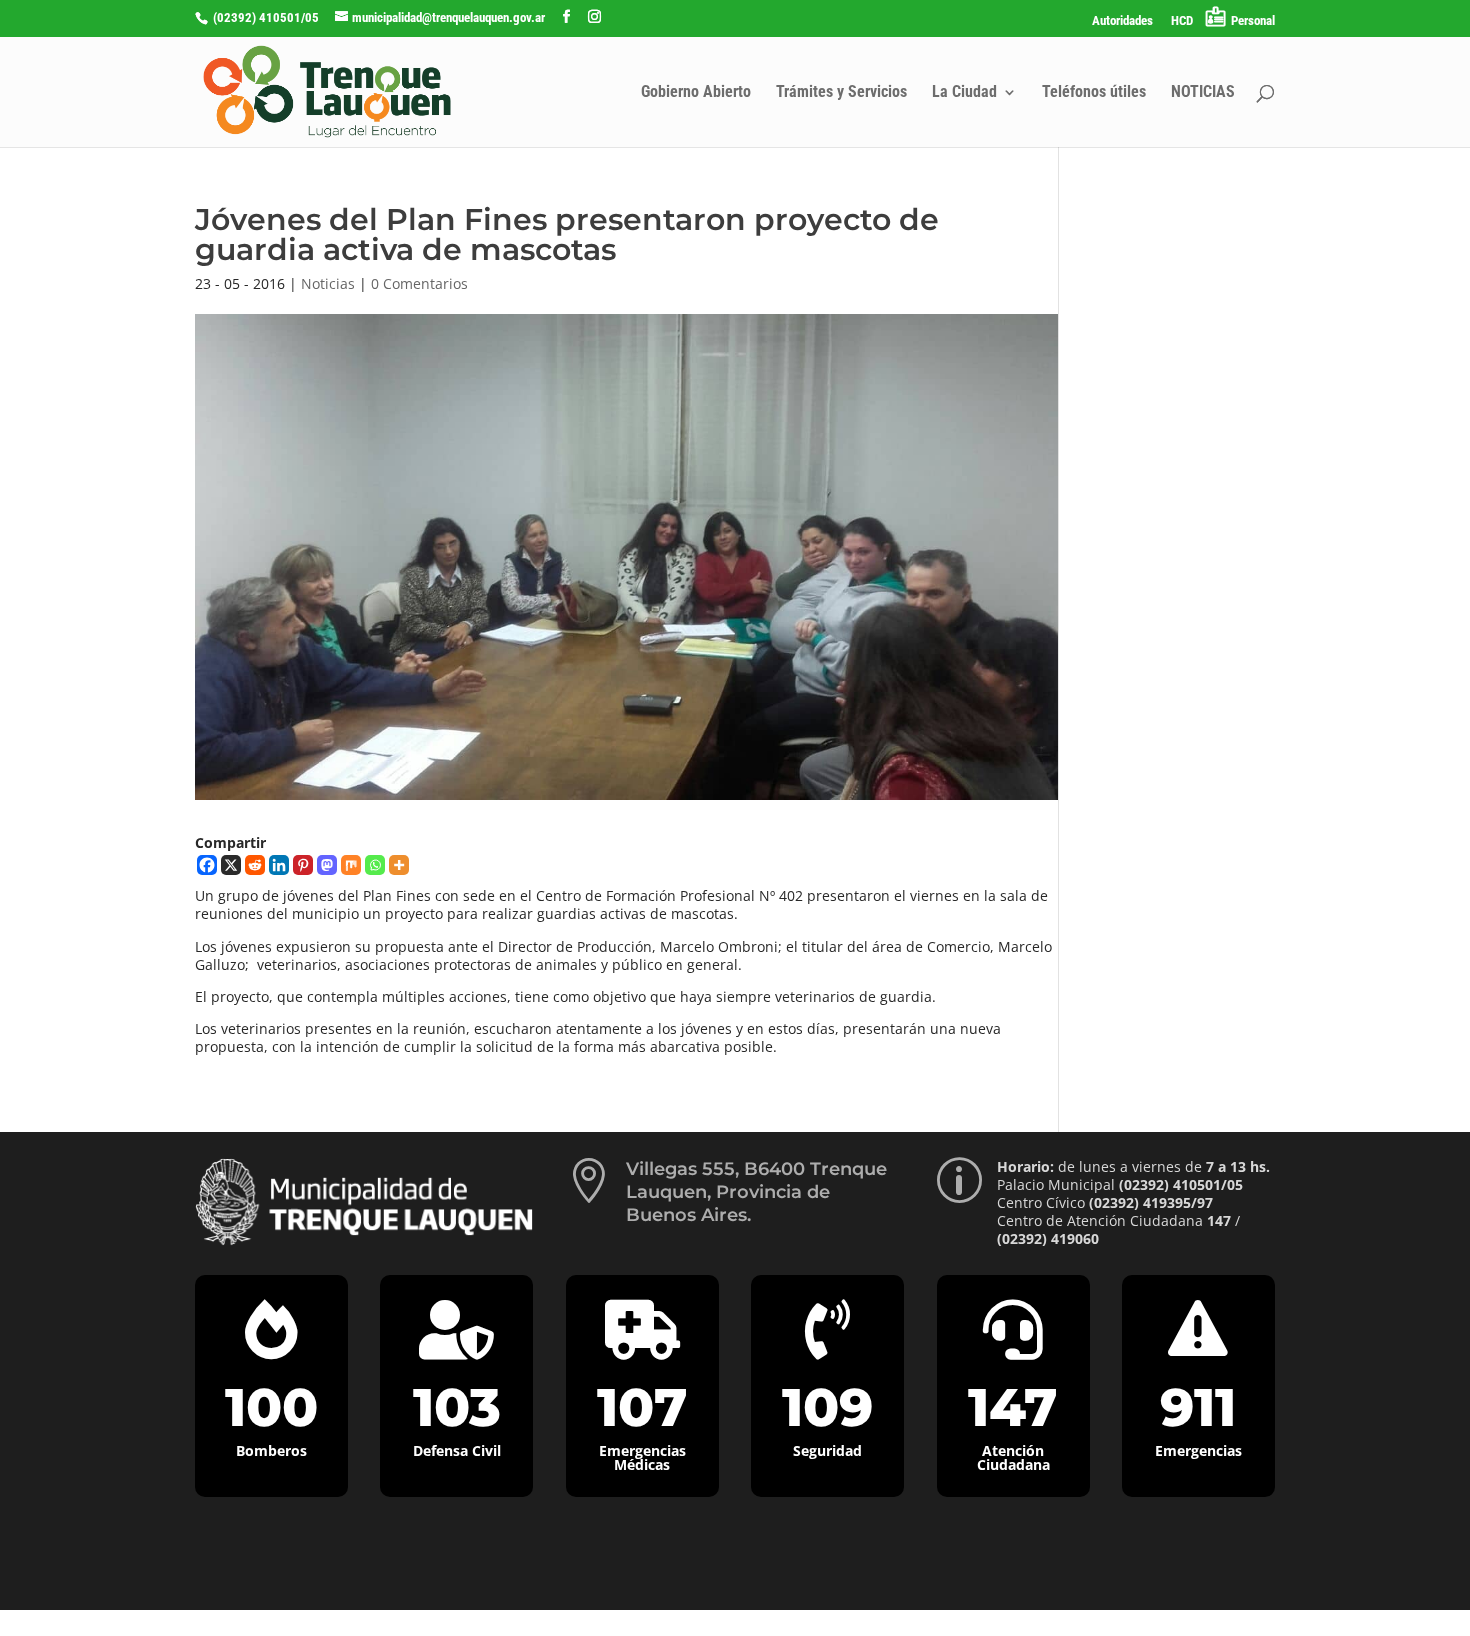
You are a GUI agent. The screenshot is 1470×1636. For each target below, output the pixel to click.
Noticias (328, 283)
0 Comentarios (419, 283)
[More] (399, 865)
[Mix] (351, 865)
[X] (231, 865)
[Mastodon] (327, 865)
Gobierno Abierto (696, 93)
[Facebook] (207, 865)
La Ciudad (964, 93)
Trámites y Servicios (841, 93)
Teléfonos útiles (1094, 93)
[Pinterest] (303, 865)
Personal (1253, 20)
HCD (1182, 21)
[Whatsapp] (375, 865)
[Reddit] (255, 865)
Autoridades (1122, 21)
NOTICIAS (1203, 93)
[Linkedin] (279, 865)
